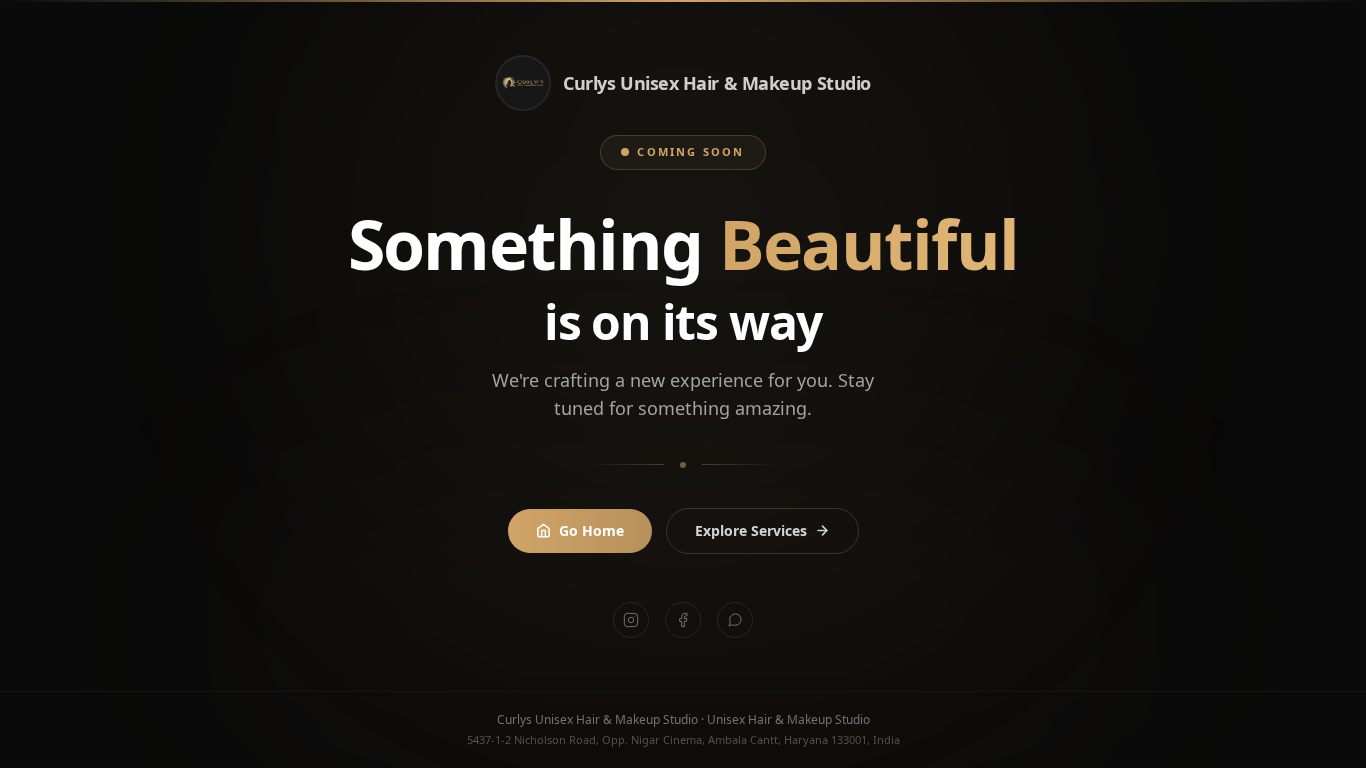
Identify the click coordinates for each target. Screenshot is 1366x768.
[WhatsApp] (735, 620)
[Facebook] (683, 620)
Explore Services (751, 530)
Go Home (591, 530)
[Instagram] (631, 620)
